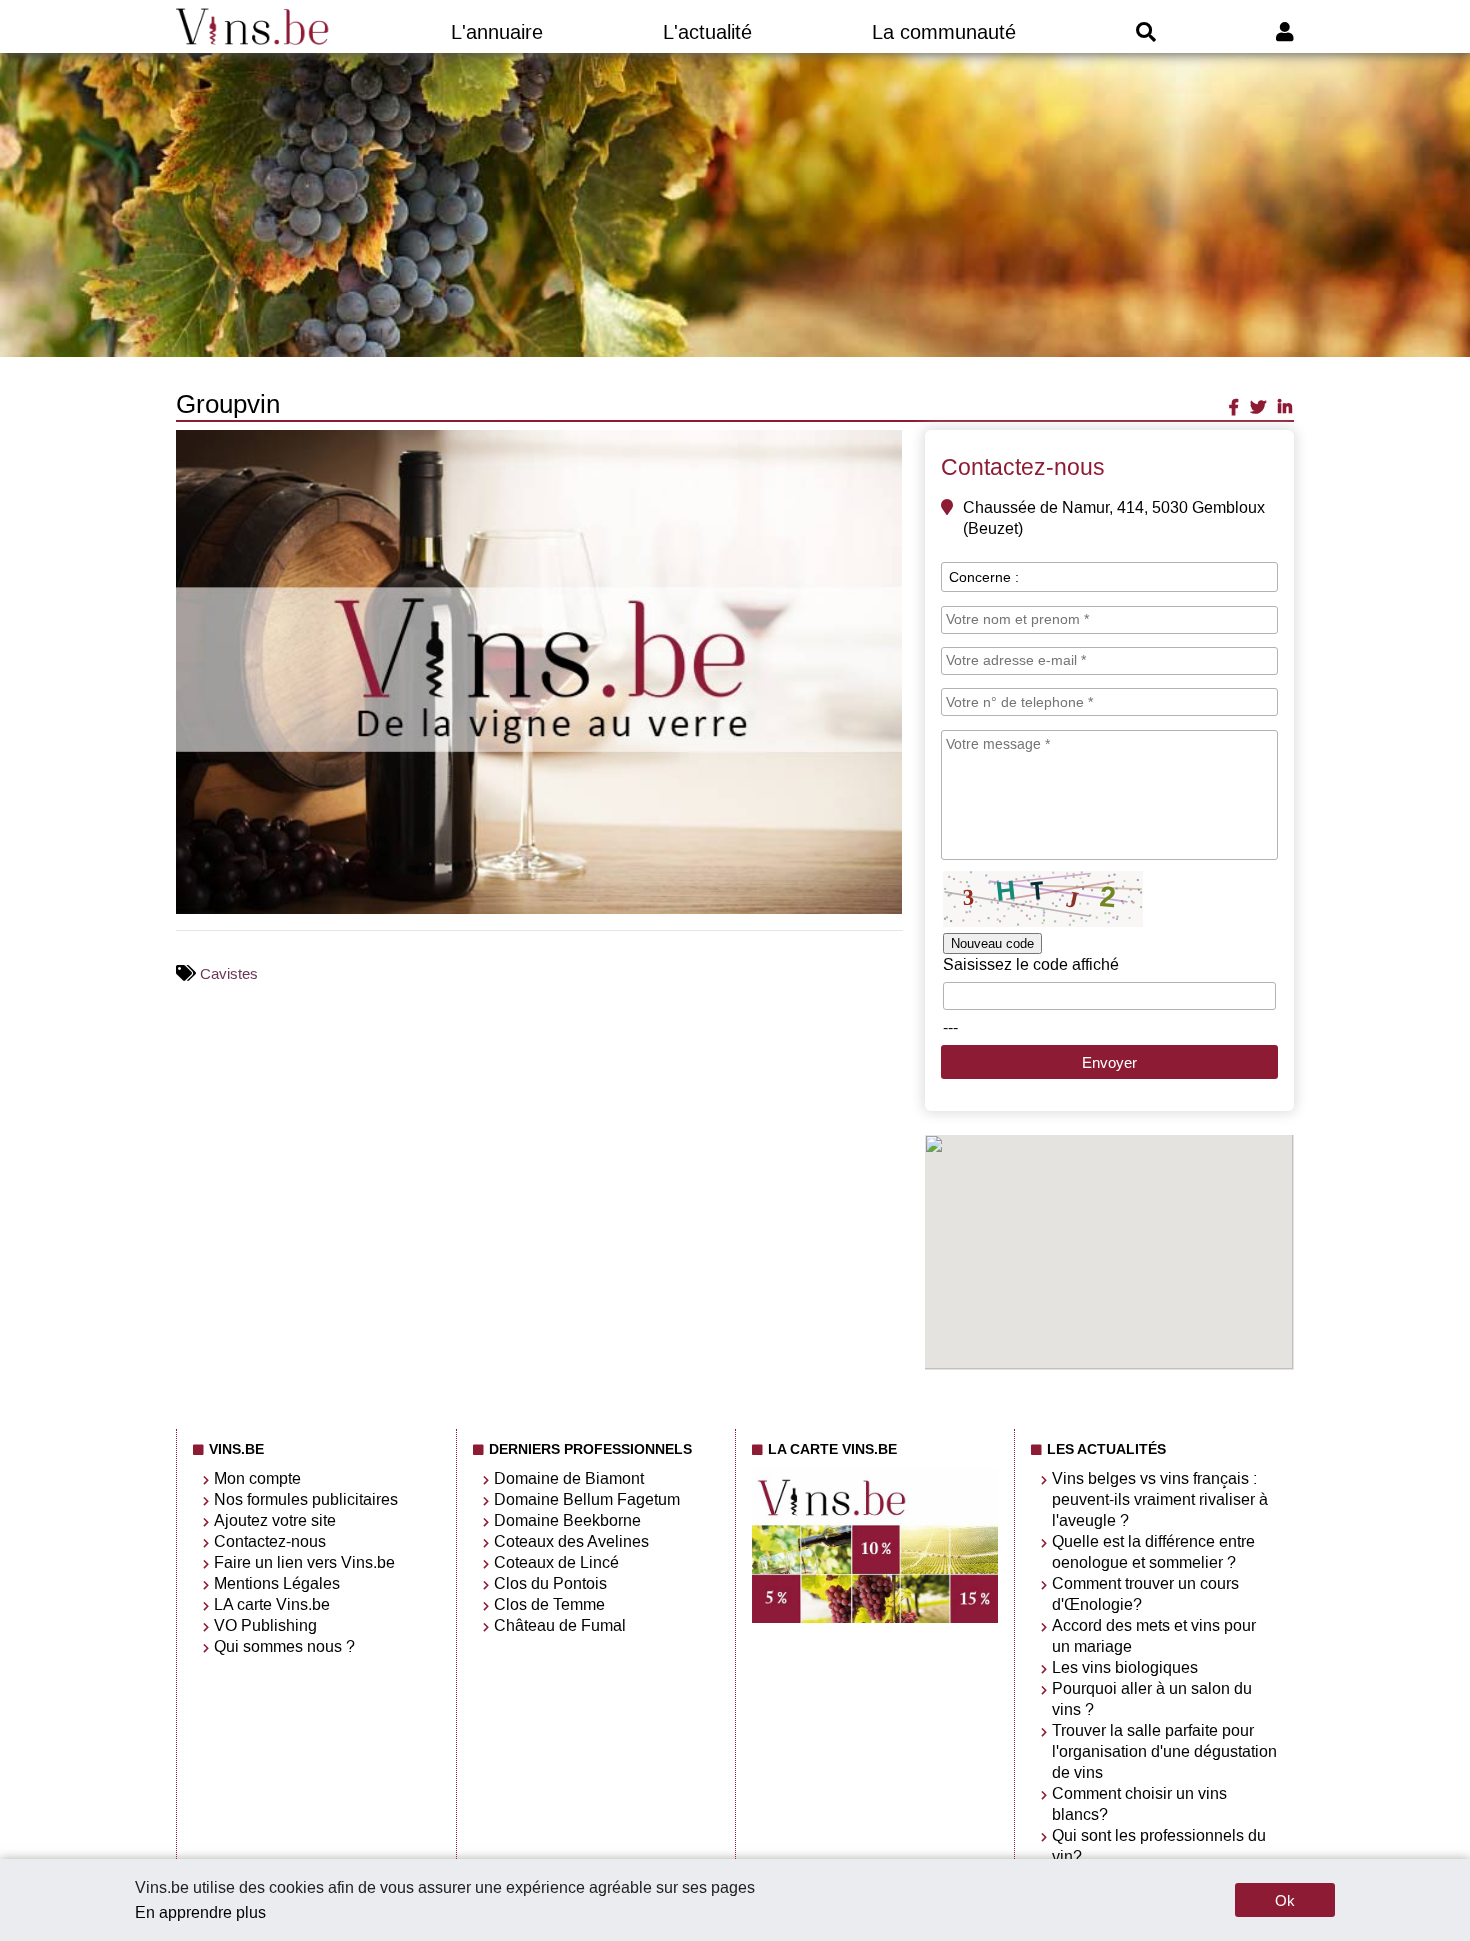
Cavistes (229, 974)
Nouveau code (992, 943)
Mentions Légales (277, 1583)
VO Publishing (265, 1625)
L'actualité (707, 32)
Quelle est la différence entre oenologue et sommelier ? (1153, 1552)
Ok (1285, 1900)
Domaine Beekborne (567, 1520)
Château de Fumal (560, 1625)
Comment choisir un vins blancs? (1139, 1804)
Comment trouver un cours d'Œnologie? (1145, 1594)
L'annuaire (497, 32)
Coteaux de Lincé (556, 1562)
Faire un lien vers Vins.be (304, 1562)
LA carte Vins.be (272, 1604)
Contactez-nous (270, 1541)
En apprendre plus (200, 1912)
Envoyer (1109, 1062)
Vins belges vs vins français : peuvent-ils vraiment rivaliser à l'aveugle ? (1160, 1499)
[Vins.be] (253, 26)
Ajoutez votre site (275, 1520)
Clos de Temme (549, 1604)
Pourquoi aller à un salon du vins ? (1152, 1699)
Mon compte (257, 1478)
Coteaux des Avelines (571, 1541)
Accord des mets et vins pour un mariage (1154, 1636)
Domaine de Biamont (569, 1478)
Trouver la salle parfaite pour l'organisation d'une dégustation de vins (1164, 1751)
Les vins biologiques (1125, 1667)
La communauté (944, 32)
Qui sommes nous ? (284, 1646)
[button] (884, 448)
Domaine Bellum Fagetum (587, 1499)
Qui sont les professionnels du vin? (1159, 1846)
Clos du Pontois (550, 1583)
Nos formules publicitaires (306, 1499)
